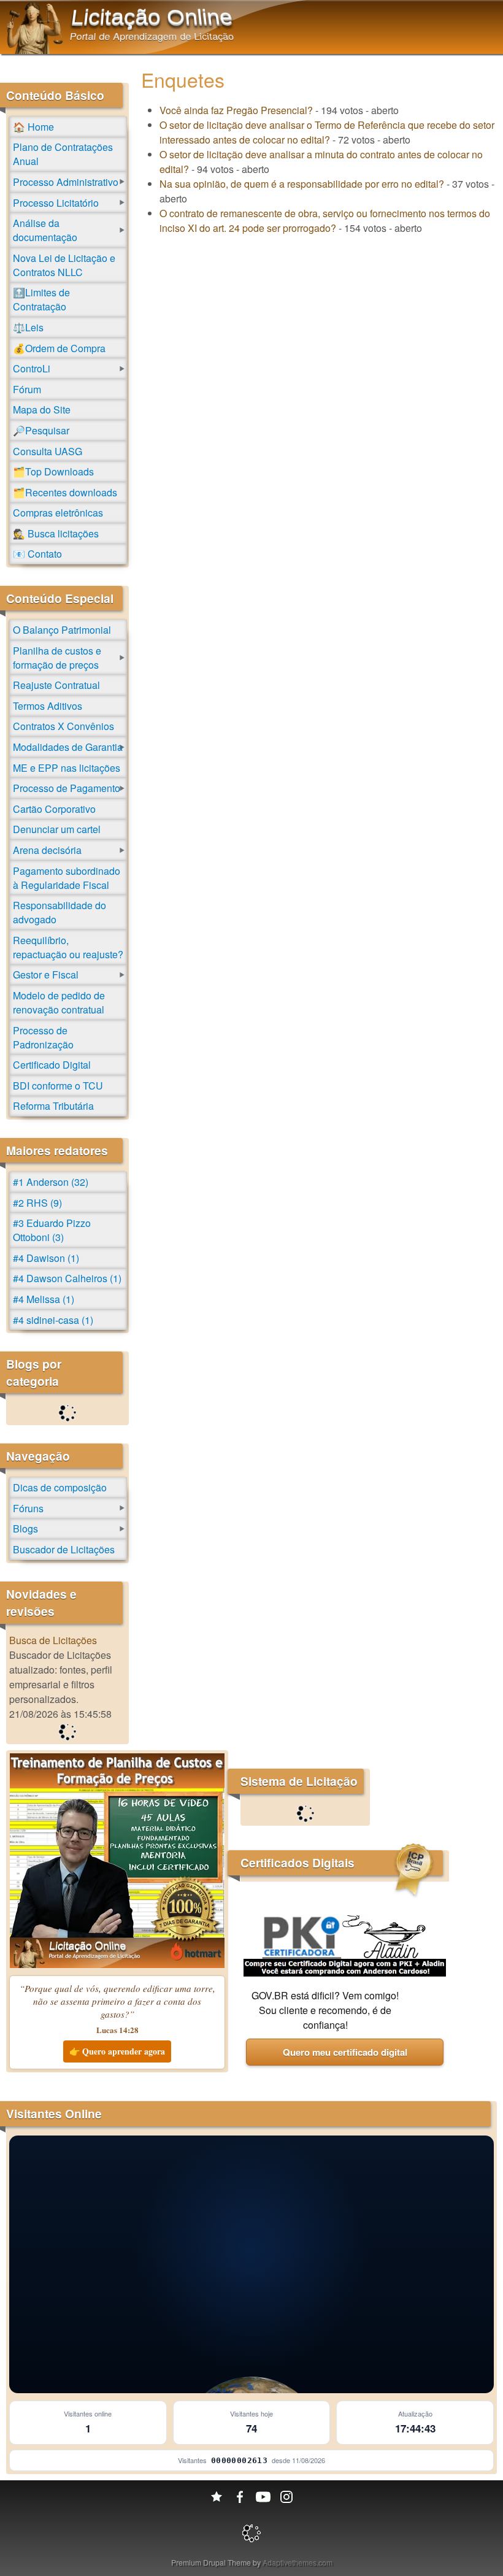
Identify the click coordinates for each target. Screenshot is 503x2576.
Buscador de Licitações (64, 1549)
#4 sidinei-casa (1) (53, 1320)
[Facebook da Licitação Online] (240, 2497)
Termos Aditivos (48, 706)
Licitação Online (152, 17)
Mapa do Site (42, 409)
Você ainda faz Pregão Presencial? (236, 110)
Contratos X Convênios (63, 726)
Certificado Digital (52, 1065)
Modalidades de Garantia (68, 747)
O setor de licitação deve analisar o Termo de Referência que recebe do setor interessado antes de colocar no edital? (327, 132)
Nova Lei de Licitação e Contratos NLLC (64, 265)
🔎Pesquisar (41, 430)
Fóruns (28, 1508)
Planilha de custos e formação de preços (57, 658)
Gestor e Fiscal (46, 975)
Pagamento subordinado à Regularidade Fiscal (67, 878)
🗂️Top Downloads (53, 471)
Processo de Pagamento (67, 788)
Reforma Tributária (53, 1106)
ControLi (32, 368)
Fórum (27, 389)
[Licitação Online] (35, 50)
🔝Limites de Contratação (41, 299)
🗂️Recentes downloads (65, 492)
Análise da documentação (45, 230)
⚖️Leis (28, 327)
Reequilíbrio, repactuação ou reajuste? (68, 947)
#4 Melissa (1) (44, 1299)
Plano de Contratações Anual (63, 154)
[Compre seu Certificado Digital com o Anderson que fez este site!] (345, 1973)
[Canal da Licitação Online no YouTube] (263, 2497)
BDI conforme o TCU (58, 1086)
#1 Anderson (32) (51, 1182)
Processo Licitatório (56, 203)
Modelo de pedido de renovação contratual (59, 1002)
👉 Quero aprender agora (117, 2051)
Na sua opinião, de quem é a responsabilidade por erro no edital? (302, 184)
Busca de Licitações (53, 1640)
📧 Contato (37, 554)
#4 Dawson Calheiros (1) (67, 1278)
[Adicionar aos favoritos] (217, 2497)
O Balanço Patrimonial (62, 630)
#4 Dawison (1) (46, 1258)
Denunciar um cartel (57, 829)
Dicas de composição (60, 1487)
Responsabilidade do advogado (60, 912)
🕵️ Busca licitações (56, 533)
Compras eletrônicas (58, 513)
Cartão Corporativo (54, 809)
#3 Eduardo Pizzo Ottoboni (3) (52, 1230)
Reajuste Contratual (56, 685)
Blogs (25, 1528)
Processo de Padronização (43, 1037)
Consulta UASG (48, 451)
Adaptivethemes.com (298, 2562)
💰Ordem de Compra (59, 348)
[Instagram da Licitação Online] (286, 2497)
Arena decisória (47, 850)
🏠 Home (33, 127)
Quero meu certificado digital (345, 2052)
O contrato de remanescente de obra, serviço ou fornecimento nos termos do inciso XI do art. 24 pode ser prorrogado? (325, 221)
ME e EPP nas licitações (67, 768)
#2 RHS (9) (37, 1203)
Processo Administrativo (66, 182)
